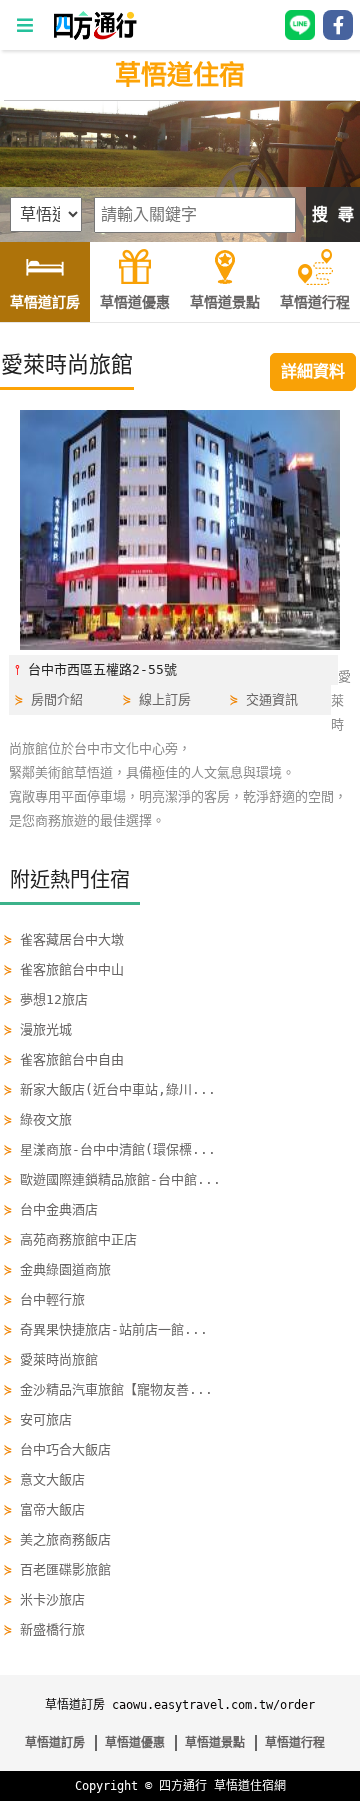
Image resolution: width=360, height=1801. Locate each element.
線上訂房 (165, 699)
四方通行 (183, 1786)
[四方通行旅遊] (94, 35)
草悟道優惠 (135, 1743)
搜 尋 (333, 214)
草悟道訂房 (55, 1743)
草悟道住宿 (180, 75)
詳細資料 (313, 371)
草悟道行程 (295, 1743)
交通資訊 (272, 699)
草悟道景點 (215, 1743)
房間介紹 (57, 699)
